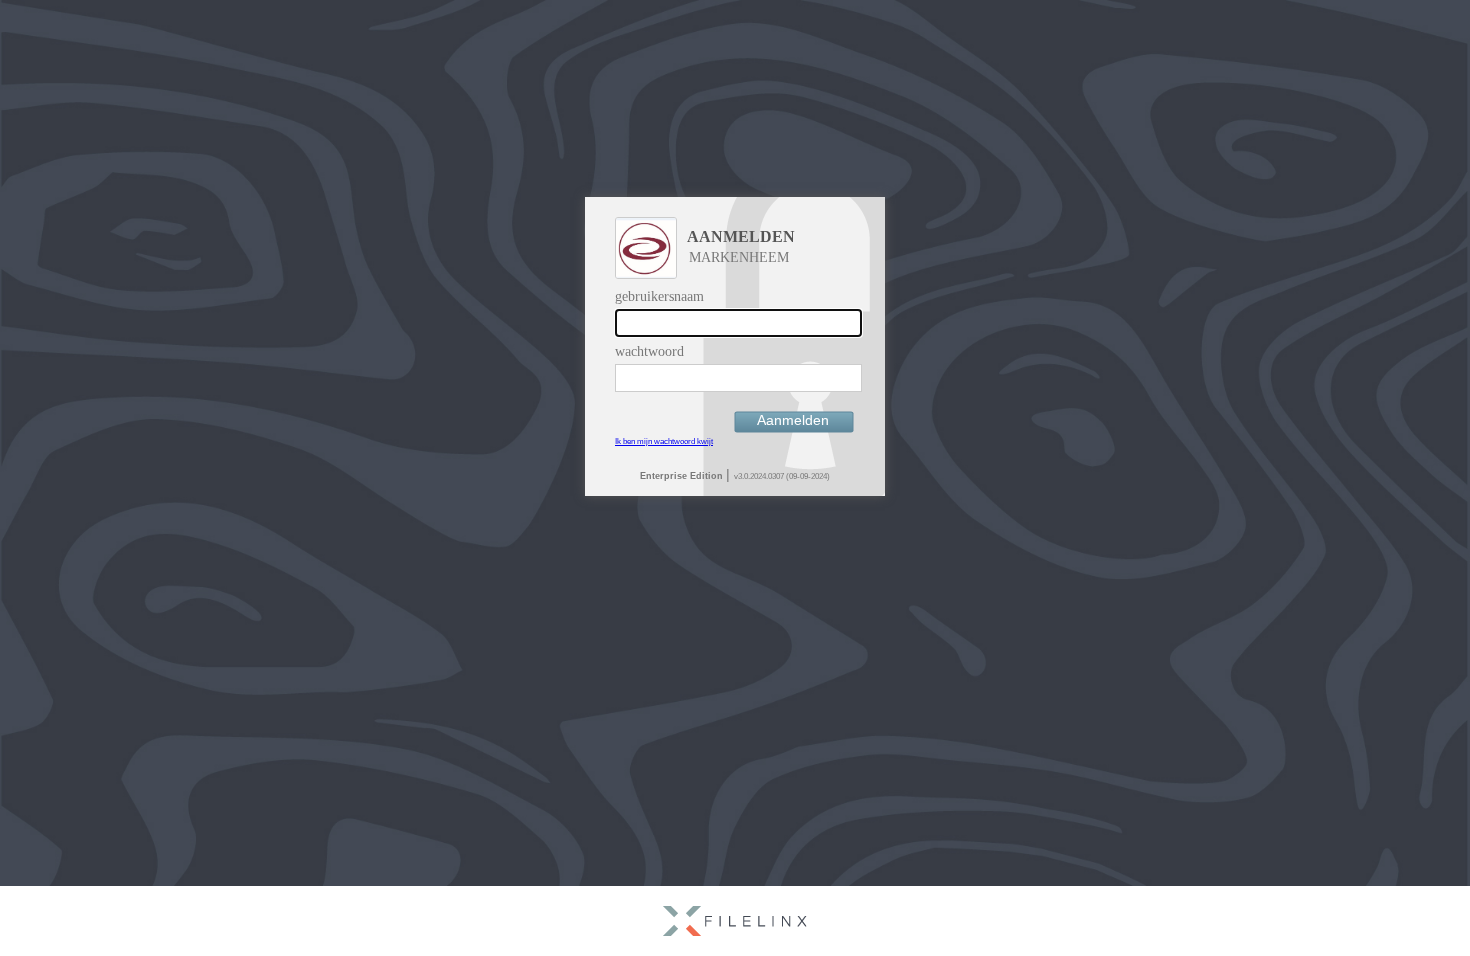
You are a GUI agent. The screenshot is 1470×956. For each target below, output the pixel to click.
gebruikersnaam (659, 296)
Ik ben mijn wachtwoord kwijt (664, 441)
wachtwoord (649, 351)
